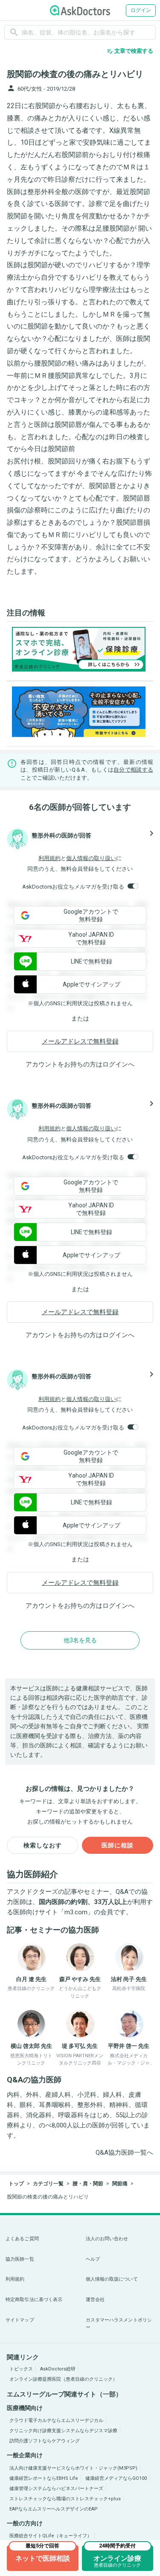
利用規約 (49, 858)
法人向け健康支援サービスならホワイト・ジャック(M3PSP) (73, 2468)
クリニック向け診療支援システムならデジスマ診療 (63, 2431)
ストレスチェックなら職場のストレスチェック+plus (65, 2499)
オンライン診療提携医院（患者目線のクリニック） (63, 2379)
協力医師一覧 (20, 2259)
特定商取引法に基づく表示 (34, 2300)
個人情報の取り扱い (91, 858)
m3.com (76, 1912)
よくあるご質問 (22, 2239)
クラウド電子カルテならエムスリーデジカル (56, 2420)
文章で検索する (130, 51)
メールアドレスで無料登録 (80, 1041)
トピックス (21, 2369)
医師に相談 (118, 1845)
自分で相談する (133, 770)
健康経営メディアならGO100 (116, 2478)
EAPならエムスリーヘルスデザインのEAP (54, 2509)
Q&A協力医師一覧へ (124, 2153)
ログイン (141, 10)
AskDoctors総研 (58, 2369)
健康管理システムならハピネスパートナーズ (56, 2489)
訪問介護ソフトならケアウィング (45, 2441)
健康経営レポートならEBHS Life (44, 2478)
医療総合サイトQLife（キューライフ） (51, 2536)
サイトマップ (20, 2320)
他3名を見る (80, 1640)
